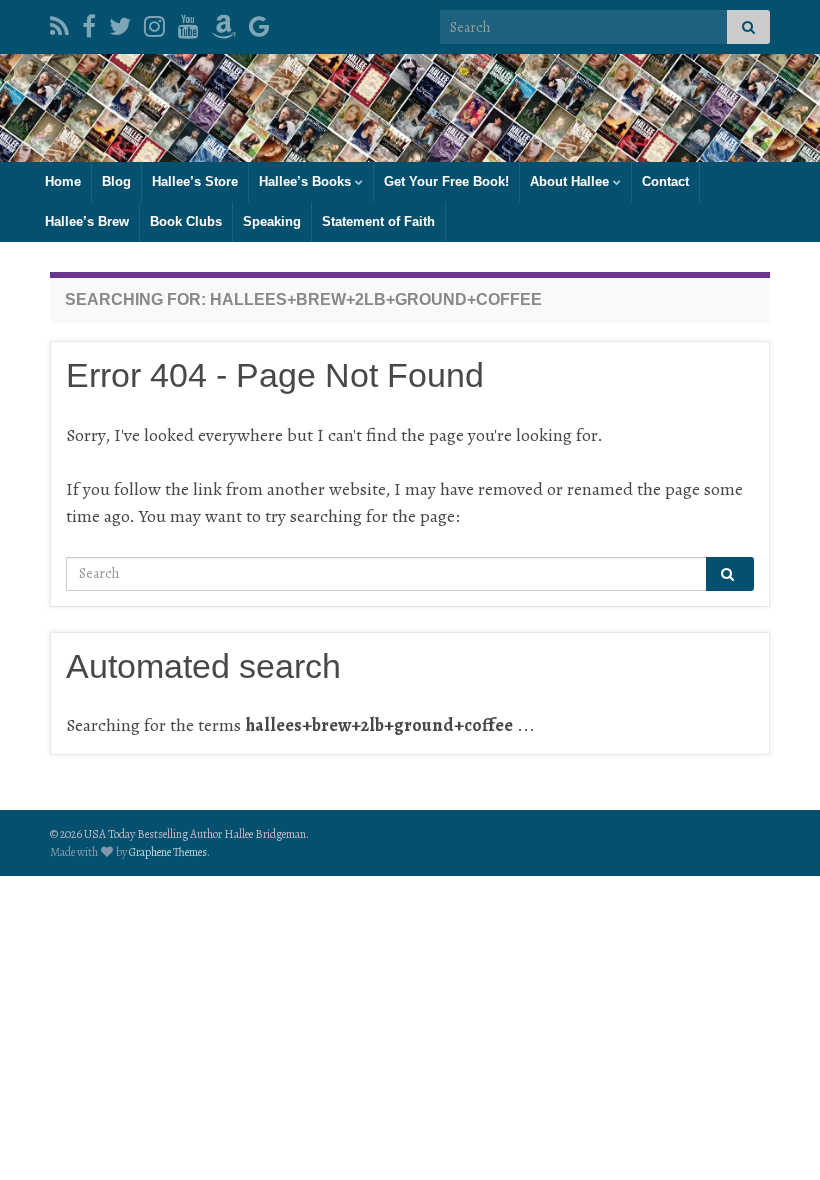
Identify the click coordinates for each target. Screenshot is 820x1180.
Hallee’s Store (195, 181)
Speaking (272, 221)
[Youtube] (188, 23)
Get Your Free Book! (446, 181)
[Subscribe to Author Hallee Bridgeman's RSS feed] (59, 23)
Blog (116, 181)
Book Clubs (186, 221)
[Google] (259, 23)
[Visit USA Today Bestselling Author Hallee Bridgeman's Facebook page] (89, 23)
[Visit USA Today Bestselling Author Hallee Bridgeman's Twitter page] (120, 23)
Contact (665, 181)
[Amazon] (224, 23)
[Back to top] (775, 1135)
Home (63, 181)
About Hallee (571, 181)
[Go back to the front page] (410, 108)
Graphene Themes (168, 852)
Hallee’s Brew (87, 221)
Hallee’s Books (307, 181)
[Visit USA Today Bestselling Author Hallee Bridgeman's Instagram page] (154, 23)
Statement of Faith (378, 221)
